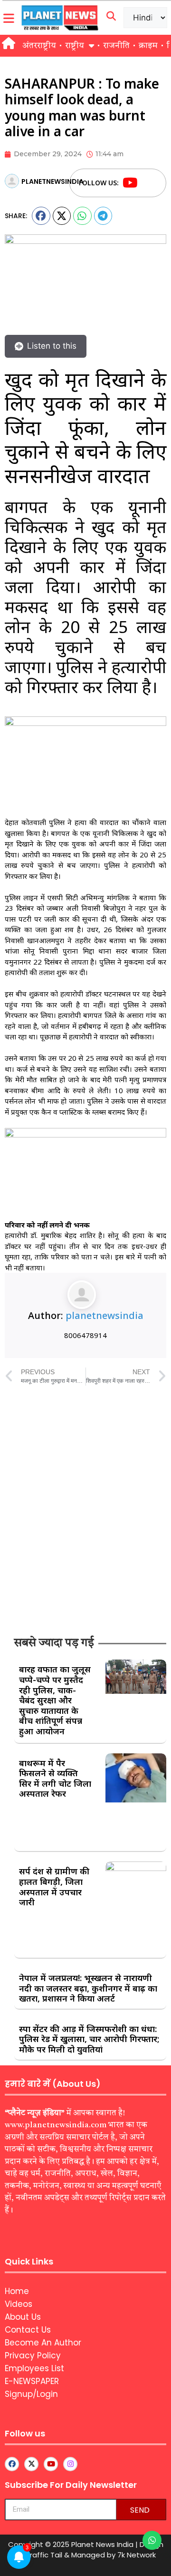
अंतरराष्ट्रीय (39, 46)
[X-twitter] (31, 2464)
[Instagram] (70, 2464)
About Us (23, 2317)
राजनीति (116, 46)
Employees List (34, 2368)
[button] (41, 216)
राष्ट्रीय (75, 46)
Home (17, 2291)
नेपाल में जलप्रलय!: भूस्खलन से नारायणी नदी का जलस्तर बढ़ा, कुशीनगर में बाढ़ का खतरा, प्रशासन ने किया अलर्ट (88, 1988)
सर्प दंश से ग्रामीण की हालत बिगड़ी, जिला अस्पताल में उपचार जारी (54, 1887)
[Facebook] (148, 183)
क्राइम (148, 46)
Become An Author (43, 2343)
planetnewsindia (104, 1315)
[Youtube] (130, 183)
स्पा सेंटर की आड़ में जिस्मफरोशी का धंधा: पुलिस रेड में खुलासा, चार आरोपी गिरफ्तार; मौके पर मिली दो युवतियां (89, 2039)
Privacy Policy (33, 2355)
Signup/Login (31, 2394)
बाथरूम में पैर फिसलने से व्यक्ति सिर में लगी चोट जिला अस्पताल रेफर (55, 1778)
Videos (19, 2304)
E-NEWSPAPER (32, 2381)
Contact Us (28, 2330)
